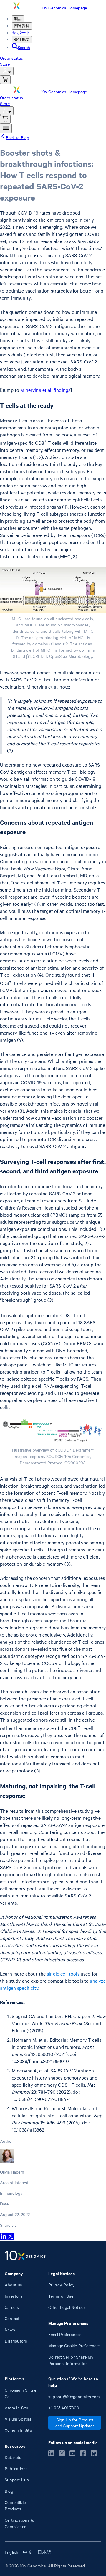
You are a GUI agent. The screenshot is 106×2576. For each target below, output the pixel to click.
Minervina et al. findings (45, 390)
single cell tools (63, 1973)
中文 (28, 2552)
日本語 (45, 2552)
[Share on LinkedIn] (4, 2238)
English (11, 2552)
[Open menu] (6, 128)
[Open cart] (5, 80)
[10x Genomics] (25, 2256)
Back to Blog (18, 137)
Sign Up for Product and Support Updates (75, 2423)
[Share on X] (11, 2238)
